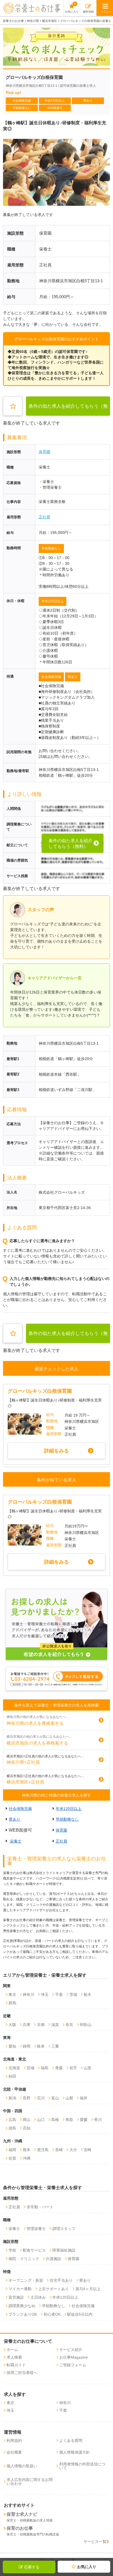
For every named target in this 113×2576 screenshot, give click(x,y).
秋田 (12, 2076)
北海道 (14, 2068)
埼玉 (45, 1994)
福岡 (12, 2150)
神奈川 (29, 1994)
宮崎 (87, 2150)
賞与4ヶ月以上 (88, 2289)
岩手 (73, 2068)
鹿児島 (43, 2150)
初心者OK (52, 2314)
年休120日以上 (53, 601)
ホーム (12, 2350)
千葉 (59, 1994)
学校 (12, 2250)
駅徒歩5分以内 (80, 2314)
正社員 (44, 517)
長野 (27, 2098)
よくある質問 (71, 2440)
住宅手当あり (61, 2280)
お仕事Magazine (74, 2357)
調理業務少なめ (22, 2306)
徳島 (12, 2128)
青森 (59, 2068)
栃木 (87, 1994)
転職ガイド (16, 2365)
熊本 (27, 2150)
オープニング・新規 (26, 2280)
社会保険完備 (51, 677)
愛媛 (84, 2120)
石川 (41, 2098)
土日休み (38, 2297)
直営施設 (16, 2297)
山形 (87, 2068)
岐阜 (41, 2046)
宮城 (30, 2068)
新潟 (12, 2098)
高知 (27, 2128)
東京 (12, 1994)
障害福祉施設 (64, 2250)
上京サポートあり (53, 2289)
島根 (55, 2120)
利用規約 (14, 2440)
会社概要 (14, 2452)
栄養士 (16, 1841)
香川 (98, 2120)
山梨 (69, 2098)
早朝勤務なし (51, 548)
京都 (41, 2025)
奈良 (69, 2025)
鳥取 (69, 2120)
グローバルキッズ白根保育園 (40, 1391)
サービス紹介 (71, 2350)
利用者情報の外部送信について (82, 2466)
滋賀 (55, 2025)
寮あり (73, 677)
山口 (41, 2120)
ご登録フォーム (73, 2365)
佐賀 (12, 2158)
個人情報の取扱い (22, 2466)
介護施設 (53, 2259)
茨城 (73, 1994)
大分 (73, 2150)
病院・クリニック (24, 2259)
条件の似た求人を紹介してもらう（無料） (68, 410)
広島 (12, 2120)
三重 (55, 2046)
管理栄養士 (36, 2229)
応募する (32, 2567)
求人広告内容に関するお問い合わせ (30, 2482)
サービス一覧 (95, 2542)
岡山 (27, 2120)
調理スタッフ (64, 2229)
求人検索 (14, 2357)
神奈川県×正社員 (23, 1762)
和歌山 (86, 2025)
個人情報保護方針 (75, 2452)
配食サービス (34, 2250)
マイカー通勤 (20, 2289)
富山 (55, 2098)
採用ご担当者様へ (22, 2373)
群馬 (12, 2003)
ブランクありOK (23, 2314)
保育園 (44, 452)
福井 (84, 2098)
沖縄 (27, 2158)
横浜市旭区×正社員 (25, 1782)
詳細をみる (56, 1451)
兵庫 (27, 2025)
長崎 (59, 2150)
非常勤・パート (40, 2207)
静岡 (27, 2046)
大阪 (12, 2025)
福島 (45, 2068)
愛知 (12, 2046)
